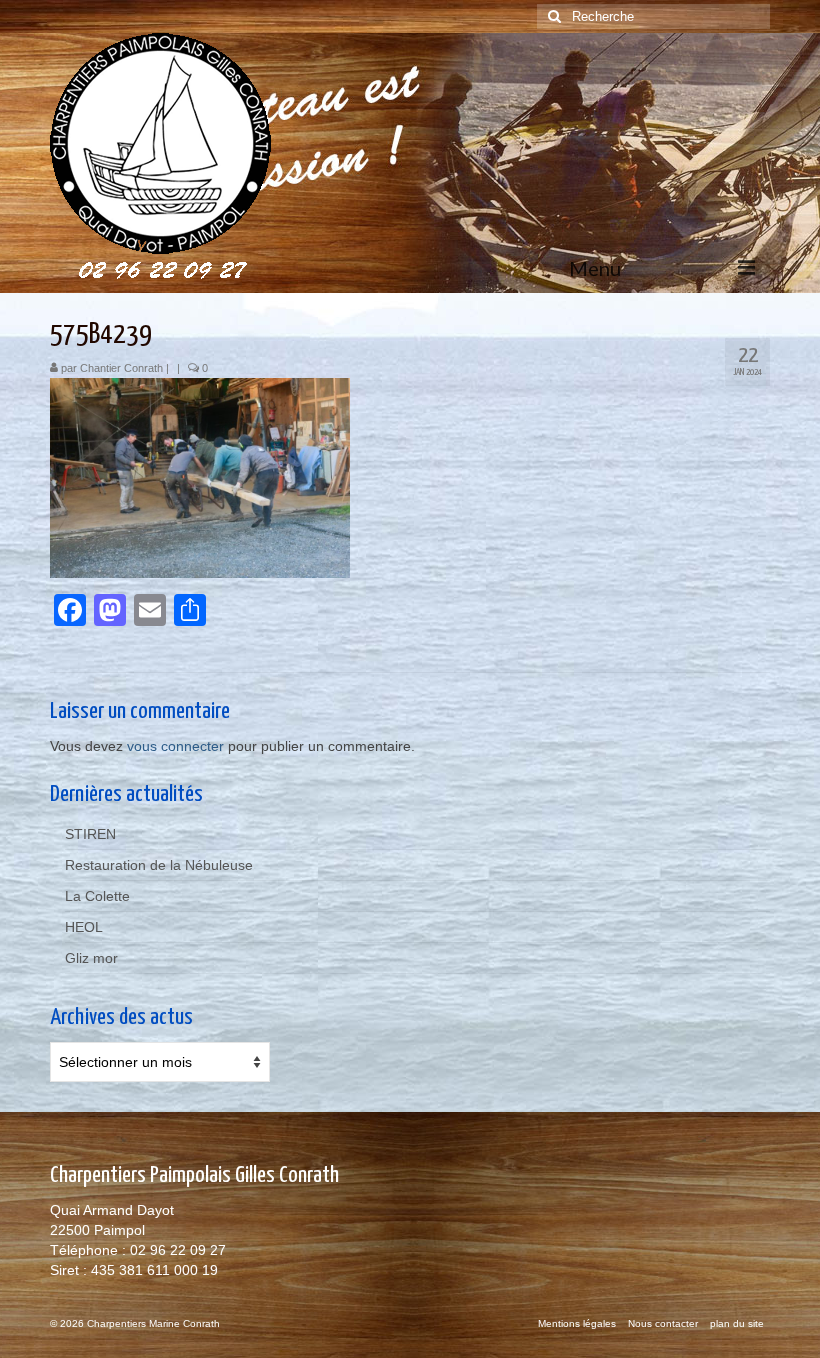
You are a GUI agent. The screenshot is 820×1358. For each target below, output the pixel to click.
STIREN (90, 834)
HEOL (84, 927)
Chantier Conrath (121, 368)
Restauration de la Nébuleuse (159, 865)
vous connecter (175, 746)
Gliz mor (91, 958)
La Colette (97, 896)
